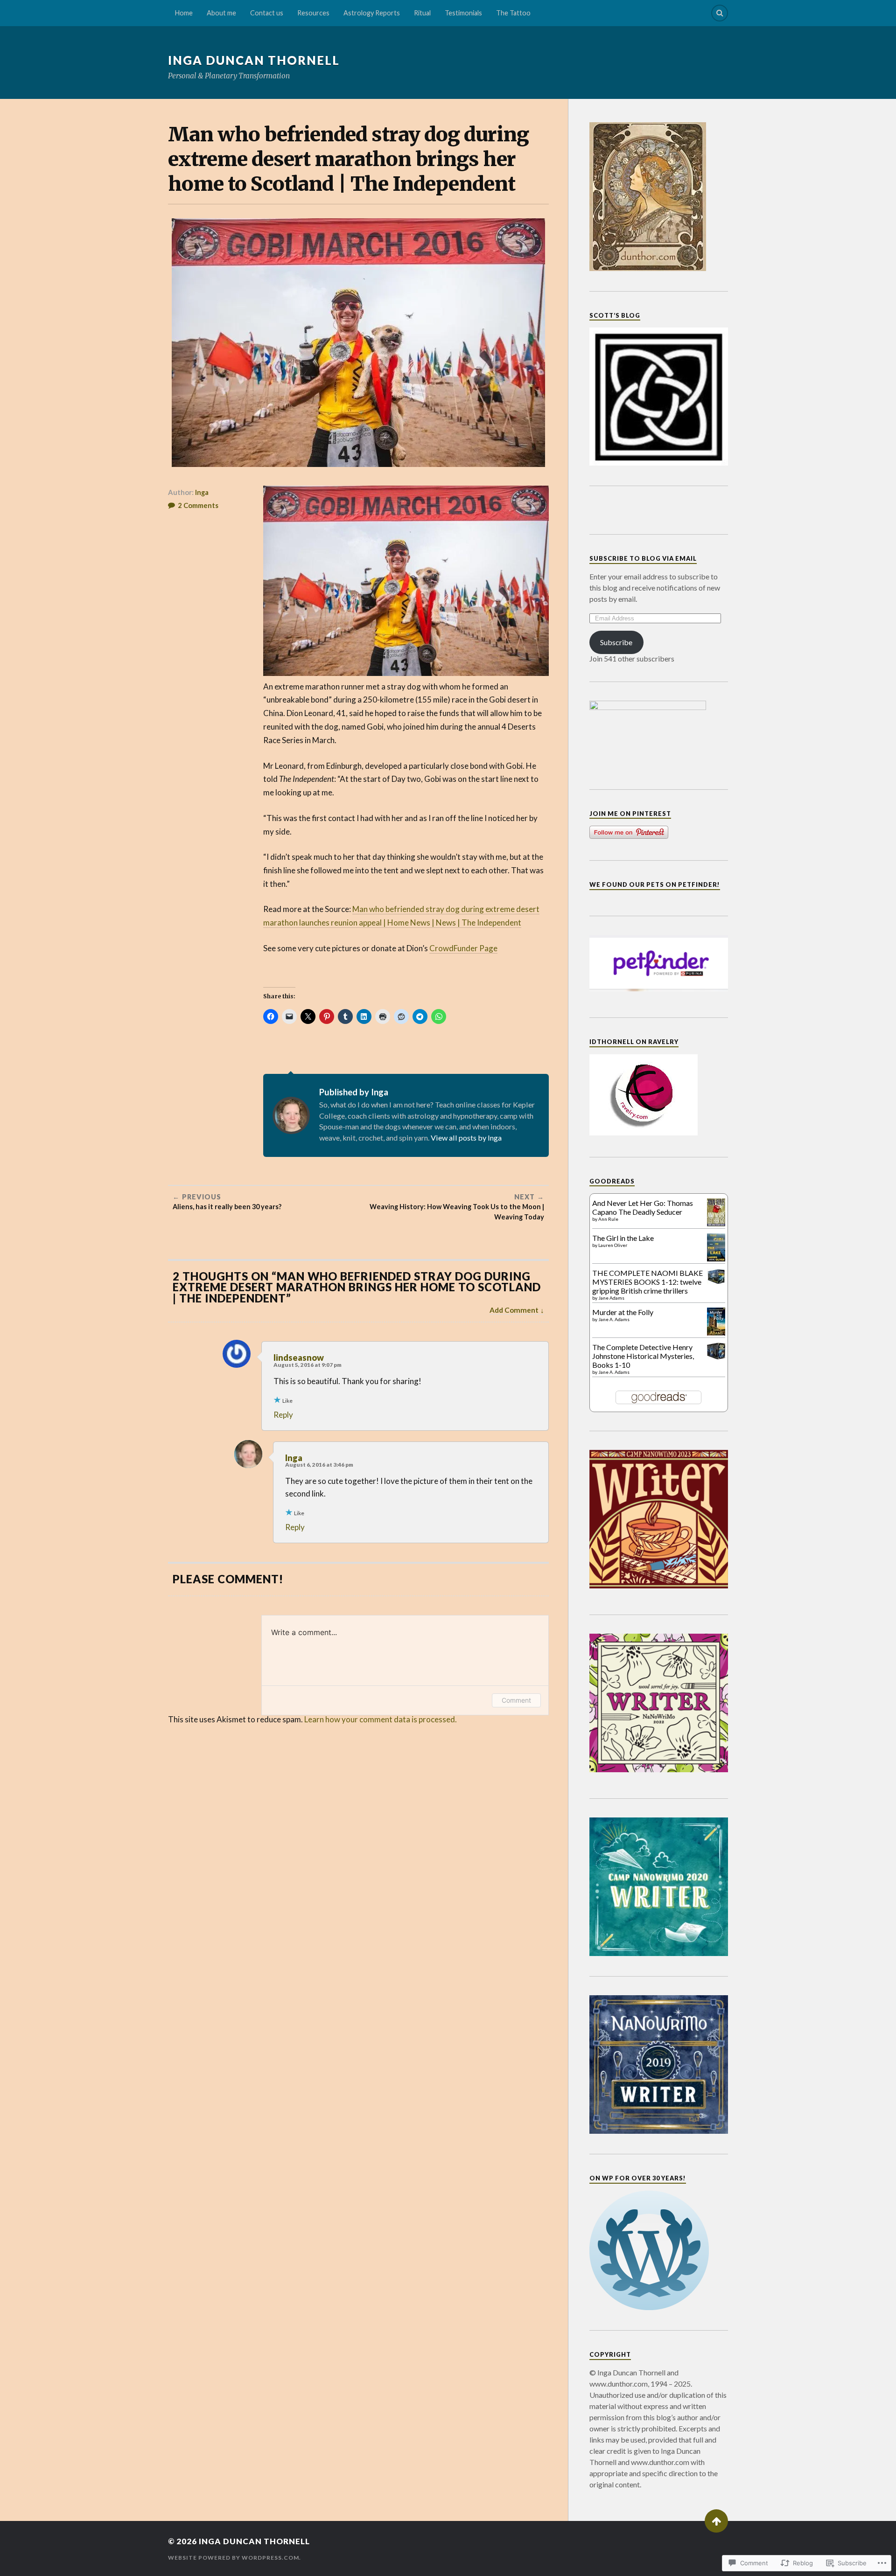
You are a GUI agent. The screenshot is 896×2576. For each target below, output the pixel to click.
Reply (283, 1415)
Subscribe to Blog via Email (643, 558)
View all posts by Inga (466, 1138)
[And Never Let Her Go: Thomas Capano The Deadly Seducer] (716, 1223)
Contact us (267, 13)
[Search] (720, 13)
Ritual (422, 13)
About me (221, 13)
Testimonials (463, 13)
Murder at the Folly (623, 1312)
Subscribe (616, 642)
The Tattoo (513, 13)
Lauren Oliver (613, 1245)
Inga (202, 492)
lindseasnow (299, 1358)
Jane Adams (611, 1298)
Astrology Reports (372, 13)
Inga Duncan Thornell (254, 60)
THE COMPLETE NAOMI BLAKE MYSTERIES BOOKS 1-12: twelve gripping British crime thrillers (647, 1282)
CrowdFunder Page (463, 948)
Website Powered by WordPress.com (234, 2558)
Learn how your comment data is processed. (381, 1719)
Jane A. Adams (614, 1319)
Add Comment (514, 1310)
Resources (313, 13)
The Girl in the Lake (623, 1238)
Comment (516, 1700)
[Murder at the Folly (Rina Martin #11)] (716, 1334)
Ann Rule (608, 1219)
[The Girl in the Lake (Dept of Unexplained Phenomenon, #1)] (716, 1258)
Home (184, 13)
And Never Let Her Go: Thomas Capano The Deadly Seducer (643, 1207)
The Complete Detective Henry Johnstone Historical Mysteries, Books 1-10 (643, 1356)
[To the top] (716, 2521)
